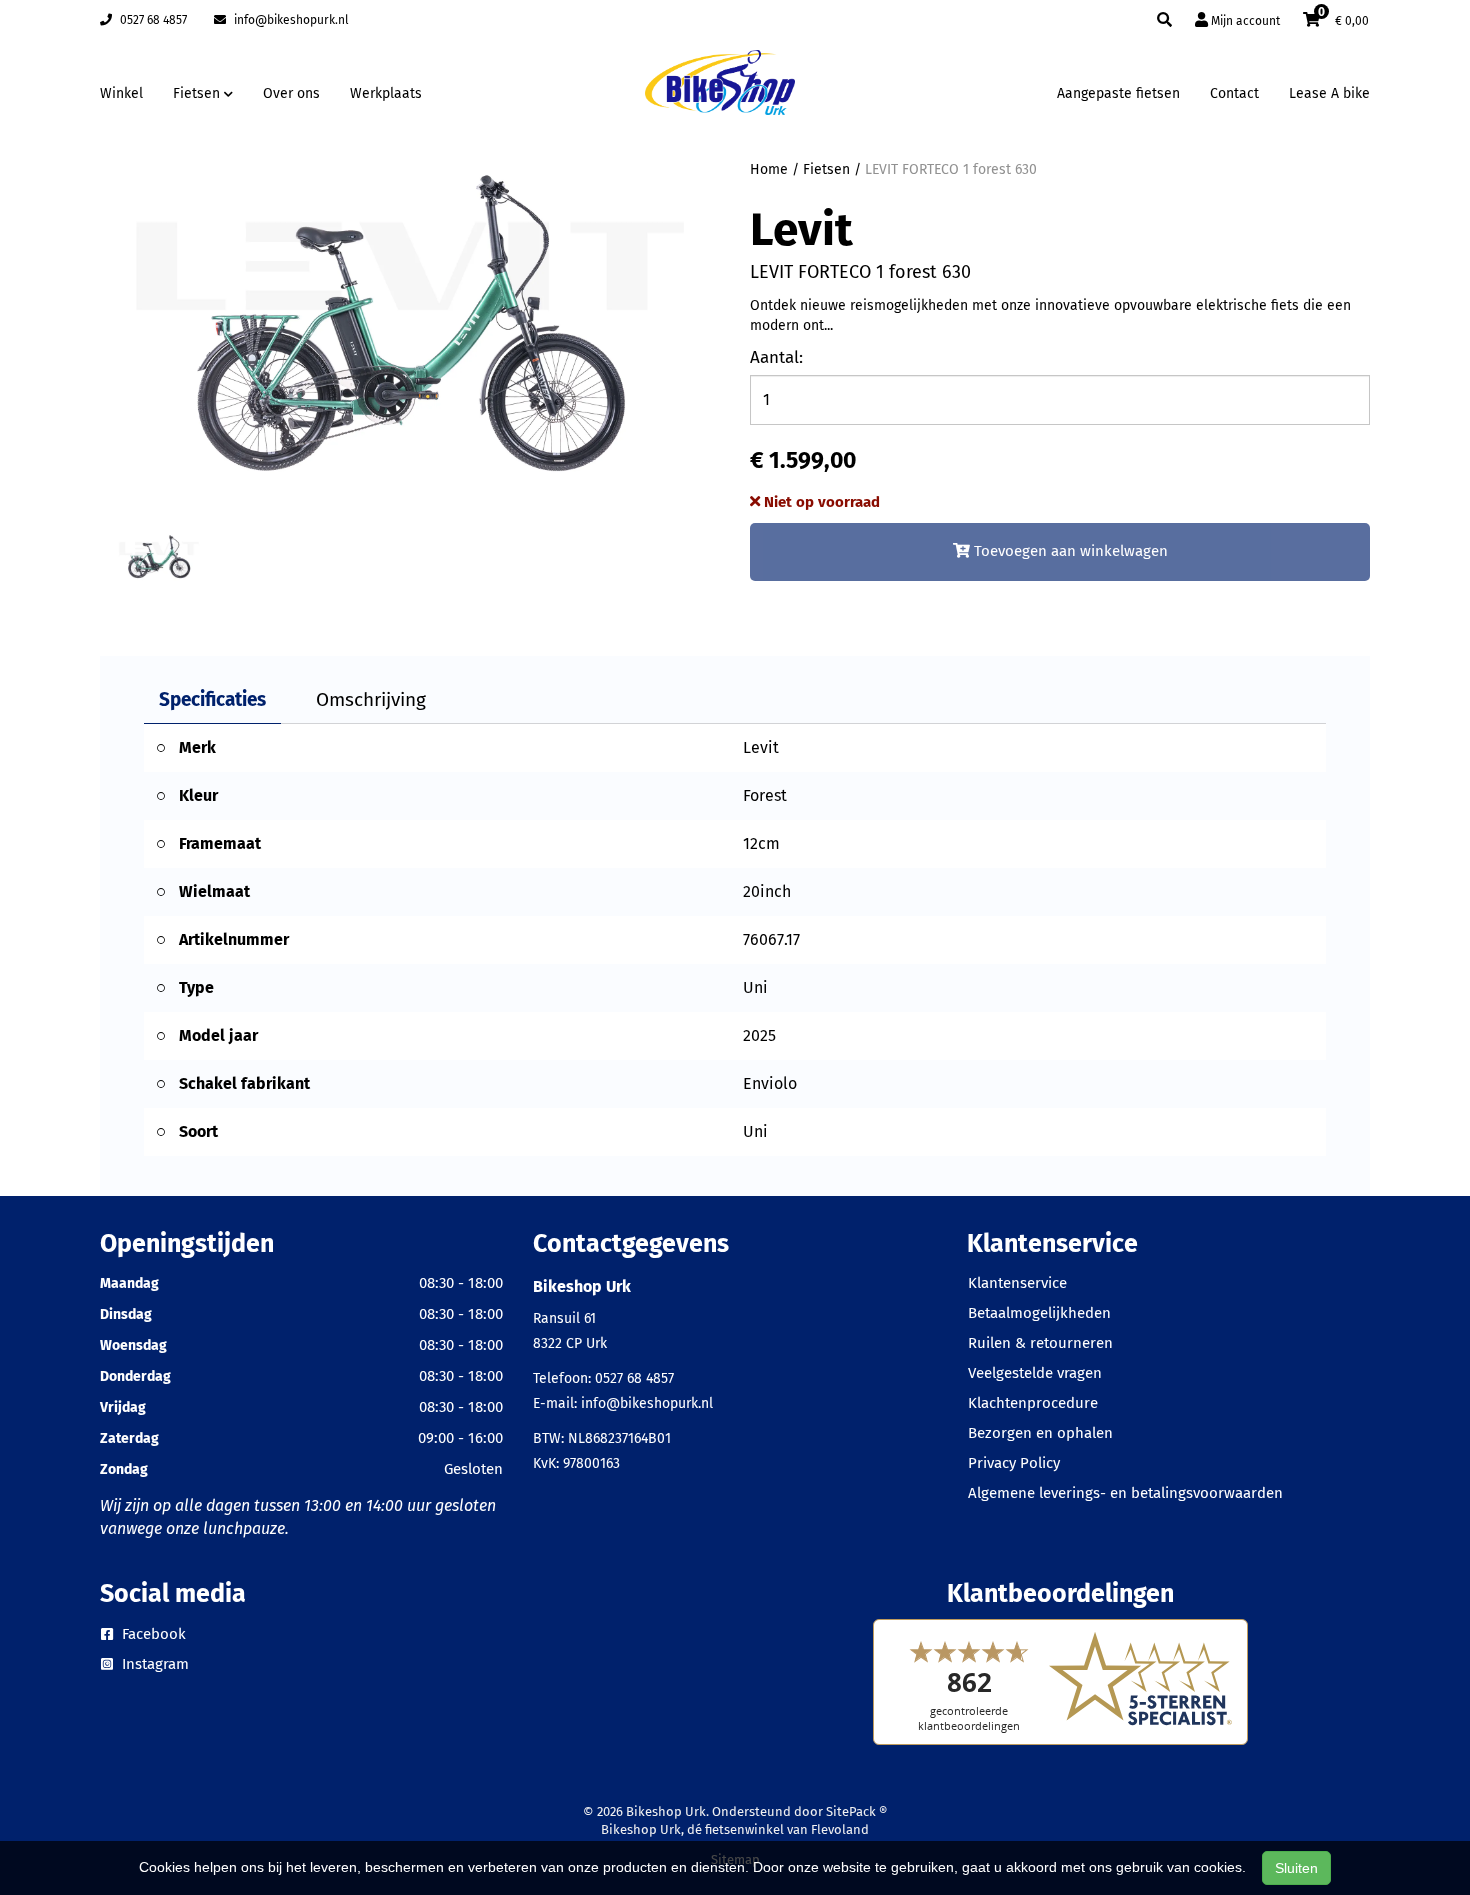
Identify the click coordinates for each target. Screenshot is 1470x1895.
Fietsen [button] (198, 93)
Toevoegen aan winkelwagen (1069, 551)
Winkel (121, 93)
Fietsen (826, 169)
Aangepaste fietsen (1118, 93)
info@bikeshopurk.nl (290, 20)
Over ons (291, 93)
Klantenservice (1017, 1283)
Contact (1234, 93)
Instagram (153, 1664)
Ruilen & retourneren (1040, 1343)
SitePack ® (856, 1811)
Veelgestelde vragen (1035, 1373)
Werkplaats (386, 93)
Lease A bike (1329, 93)
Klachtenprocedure (1033, 1403)
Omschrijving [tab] (371, 699)
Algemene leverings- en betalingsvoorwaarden (1125, 1493)
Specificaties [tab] (212, 699)
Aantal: (776, 357)
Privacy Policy (1014, 1463)
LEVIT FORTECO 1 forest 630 (951, 169)
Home (769, 169)
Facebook (152, 1634)
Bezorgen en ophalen (1040, 1433)
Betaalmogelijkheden (1039, 1313)
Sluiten (1296, 1868)
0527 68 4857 (152, 20)
